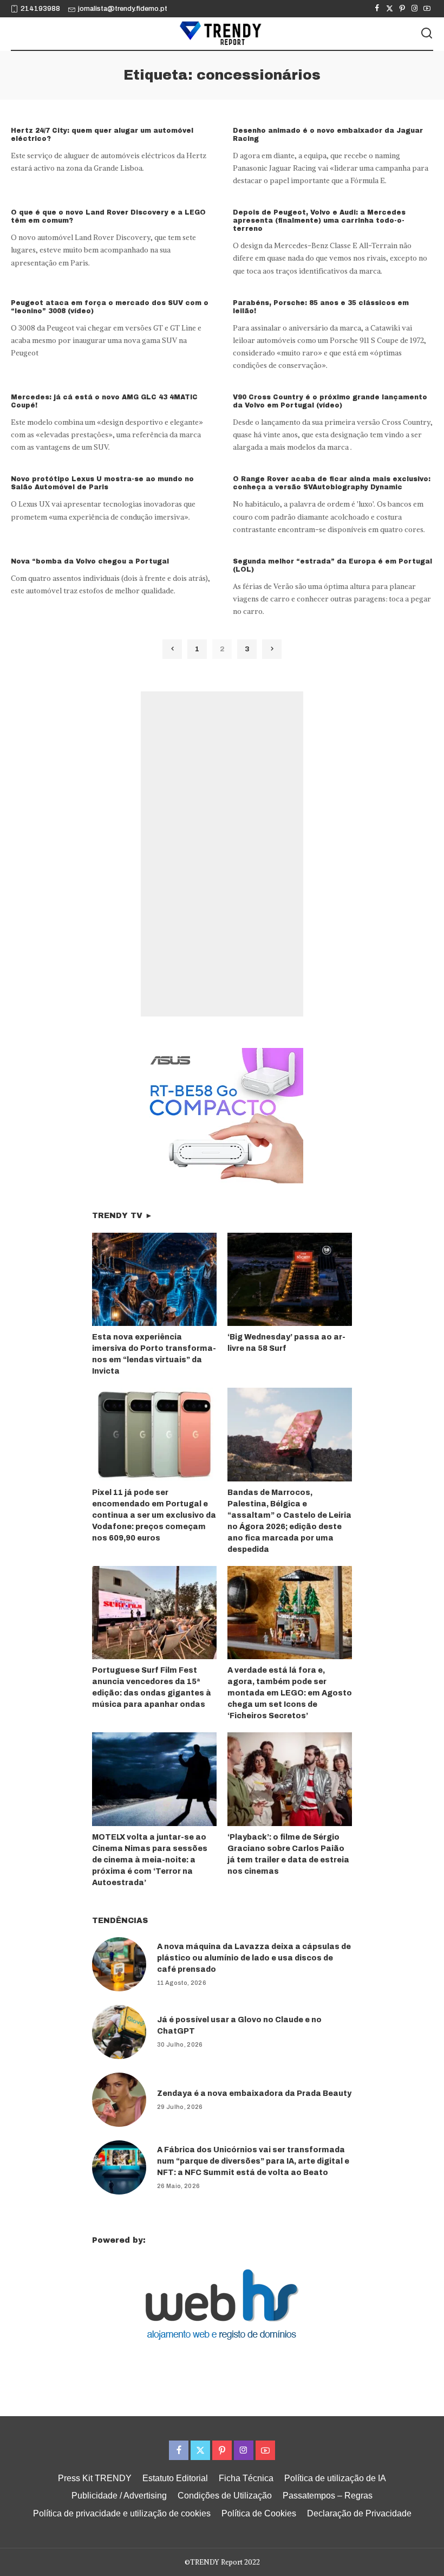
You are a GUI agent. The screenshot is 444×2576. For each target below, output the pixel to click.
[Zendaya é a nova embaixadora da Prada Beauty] (119, 2100)
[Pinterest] (402, 9)
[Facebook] (377, 9)
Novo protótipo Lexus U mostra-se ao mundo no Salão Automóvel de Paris (102, 483)
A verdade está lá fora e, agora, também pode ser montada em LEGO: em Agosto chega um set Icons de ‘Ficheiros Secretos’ (290, 1693)
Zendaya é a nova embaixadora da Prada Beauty (254, 2093)
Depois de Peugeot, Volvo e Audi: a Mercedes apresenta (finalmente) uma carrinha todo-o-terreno (319, 221)
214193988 (40, 9)
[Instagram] (414, 9)
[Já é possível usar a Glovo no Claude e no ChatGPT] (119, 2032)
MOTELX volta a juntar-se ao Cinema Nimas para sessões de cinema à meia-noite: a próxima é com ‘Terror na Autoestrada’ (150, 1860)
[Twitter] (390, 9)
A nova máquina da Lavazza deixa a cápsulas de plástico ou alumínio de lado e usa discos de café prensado (254, 1958)
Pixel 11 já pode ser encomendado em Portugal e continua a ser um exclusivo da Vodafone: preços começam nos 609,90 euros (154, 1515)
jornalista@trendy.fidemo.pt (123, 9)
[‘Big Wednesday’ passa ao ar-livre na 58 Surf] (290, 1280)
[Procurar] (427, 34)
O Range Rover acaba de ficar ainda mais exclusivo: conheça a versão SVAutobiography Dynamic (332, 483)
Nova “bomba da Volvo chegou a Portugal (90, 561)
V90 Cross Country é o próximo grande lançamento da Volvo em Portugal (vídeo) (330, 401)
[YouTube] (427, 9)
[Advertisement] (222, 854)
